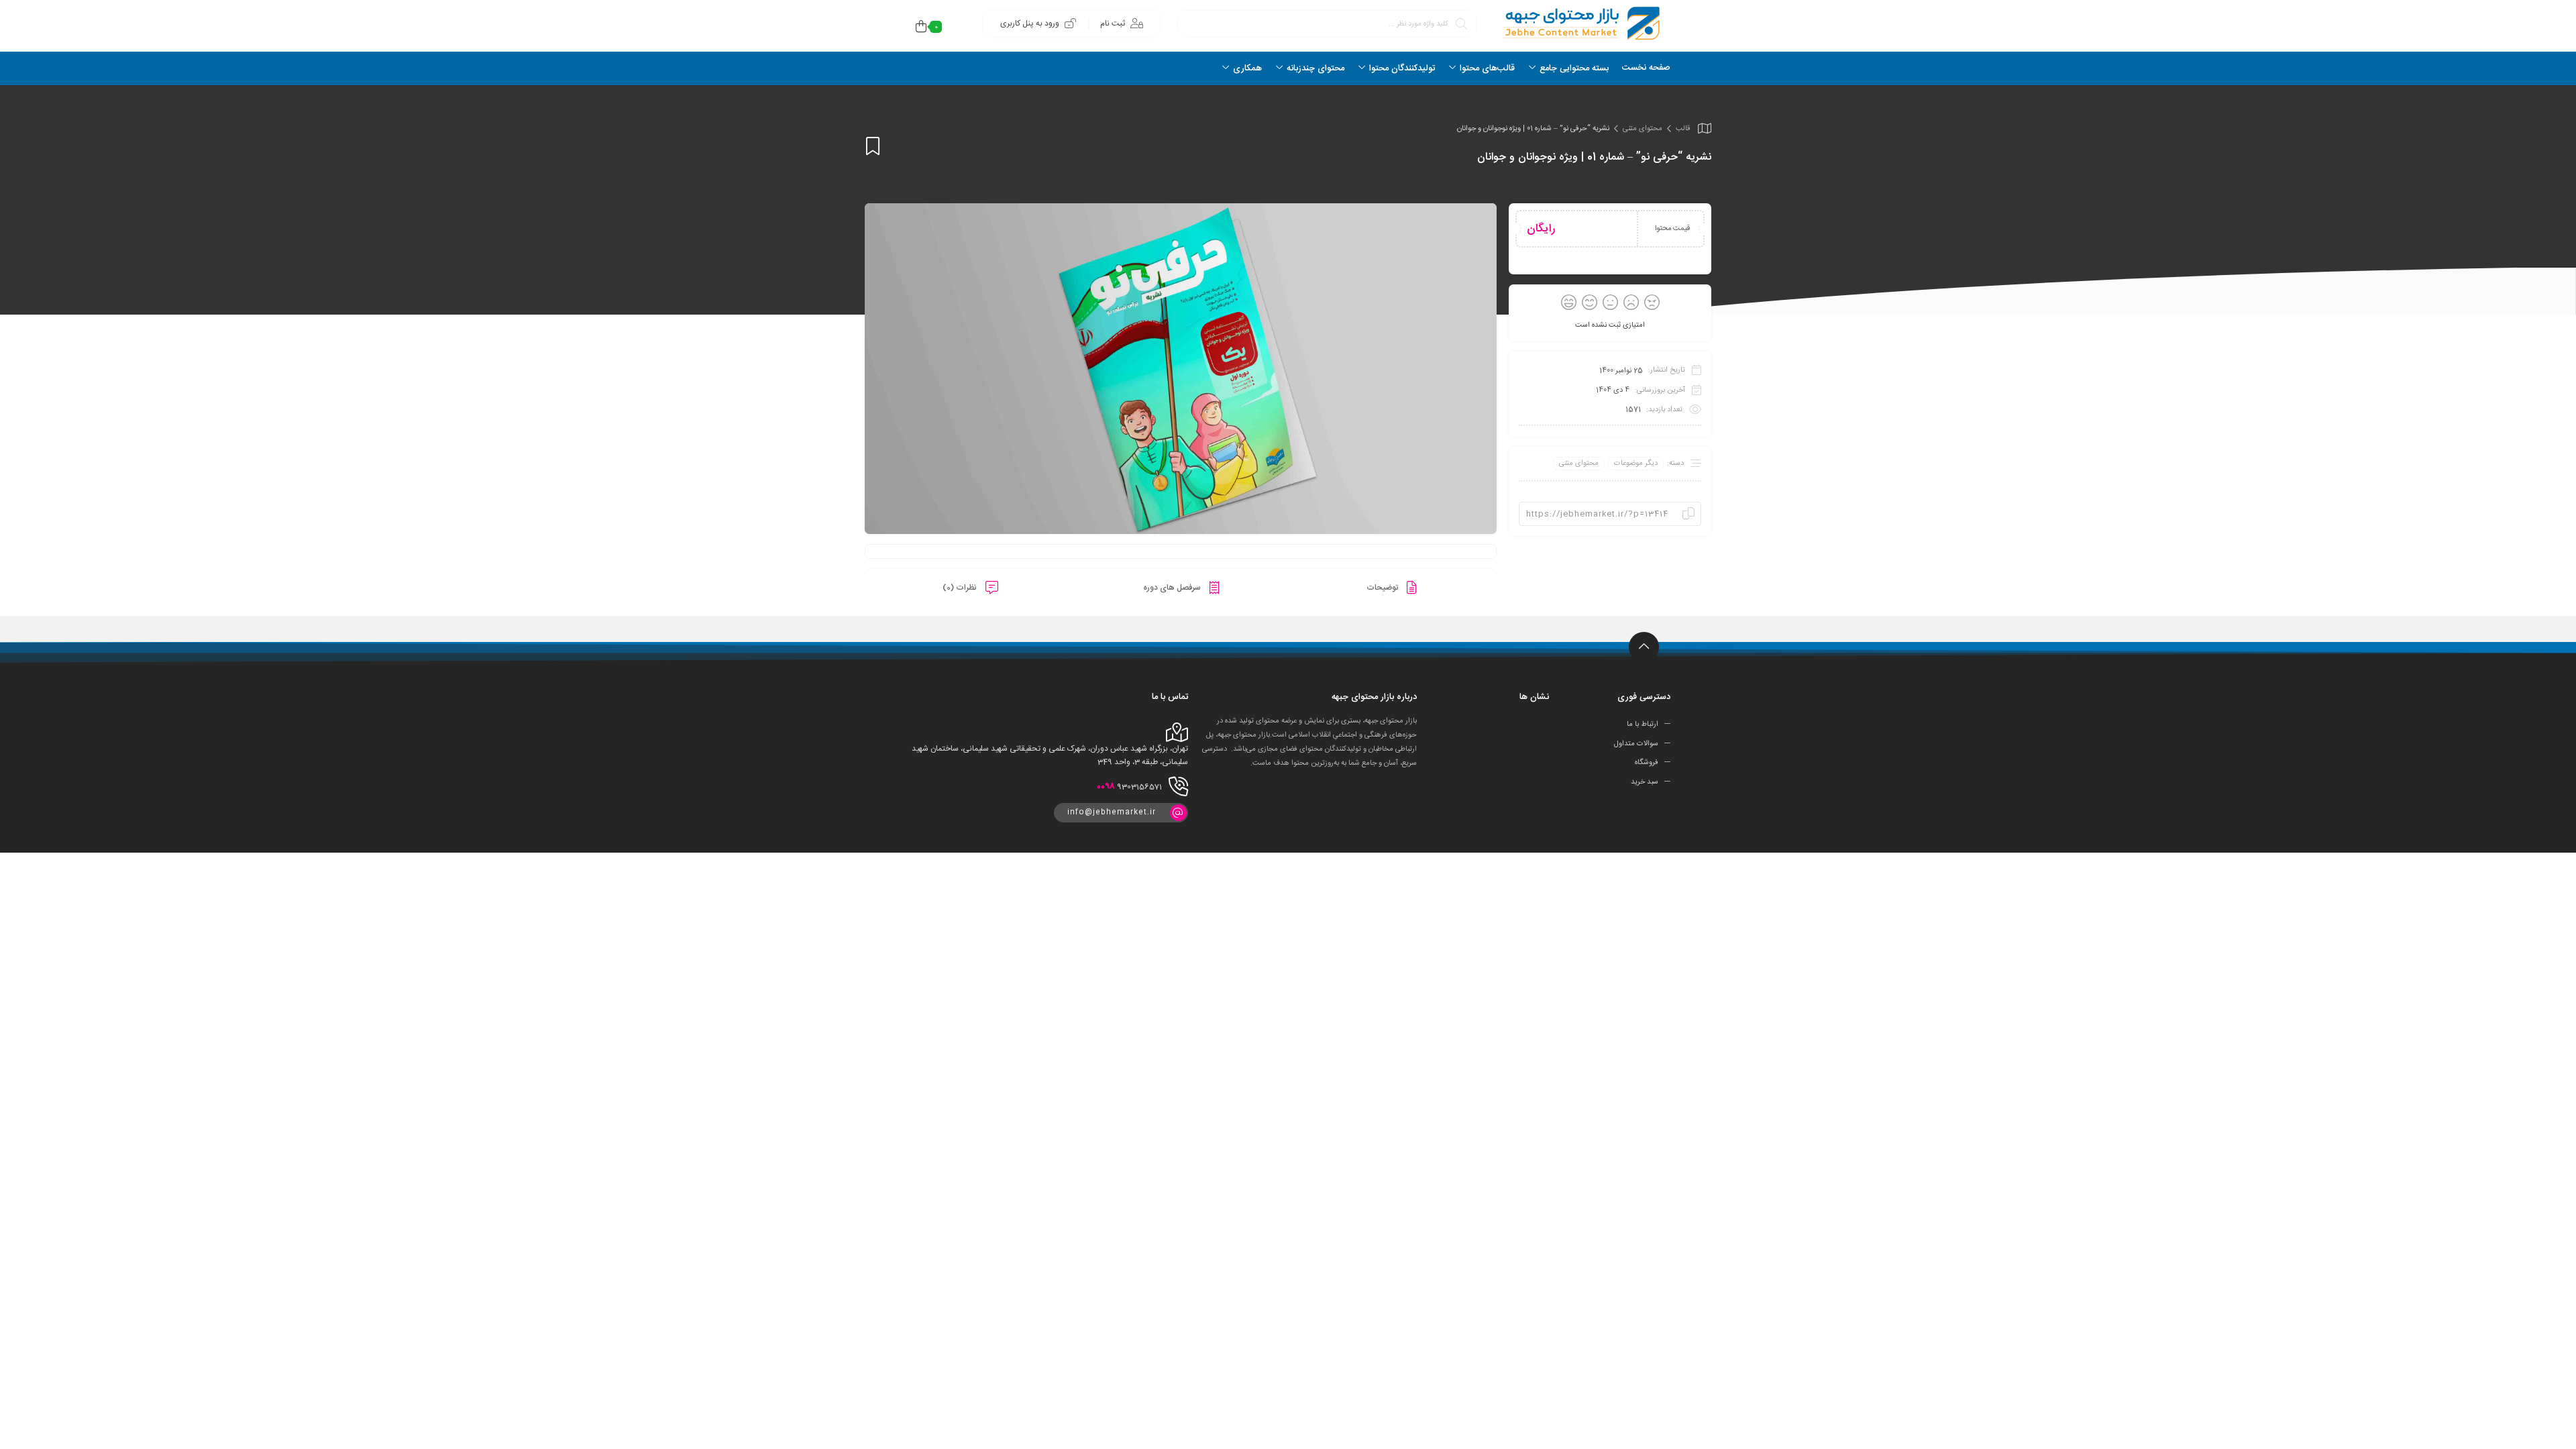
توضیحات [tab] (1383, 588)
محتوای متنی (1643, 129)
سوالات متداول (1636, 743)
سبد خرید (1645, 782)
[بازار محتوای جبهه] (1580, 23)
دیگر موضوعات (1636, 464)
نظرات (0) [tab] (961, 588)
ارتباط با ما (1643, 724)
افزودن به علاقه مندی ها (873, 146)
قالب (1683, 129)
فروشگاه (1647, 763)
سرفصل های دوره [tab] (1173, 588)
